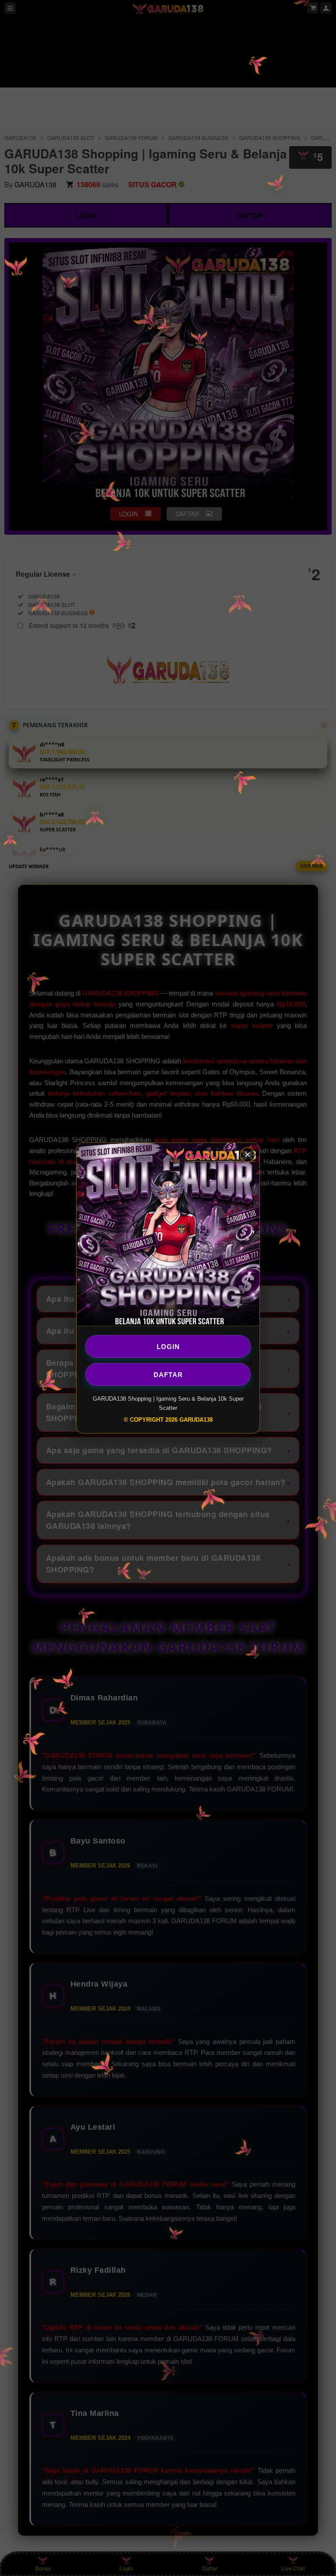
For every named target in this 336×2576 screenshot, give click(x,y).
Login (168, 1346)
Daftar (168, 1374)
